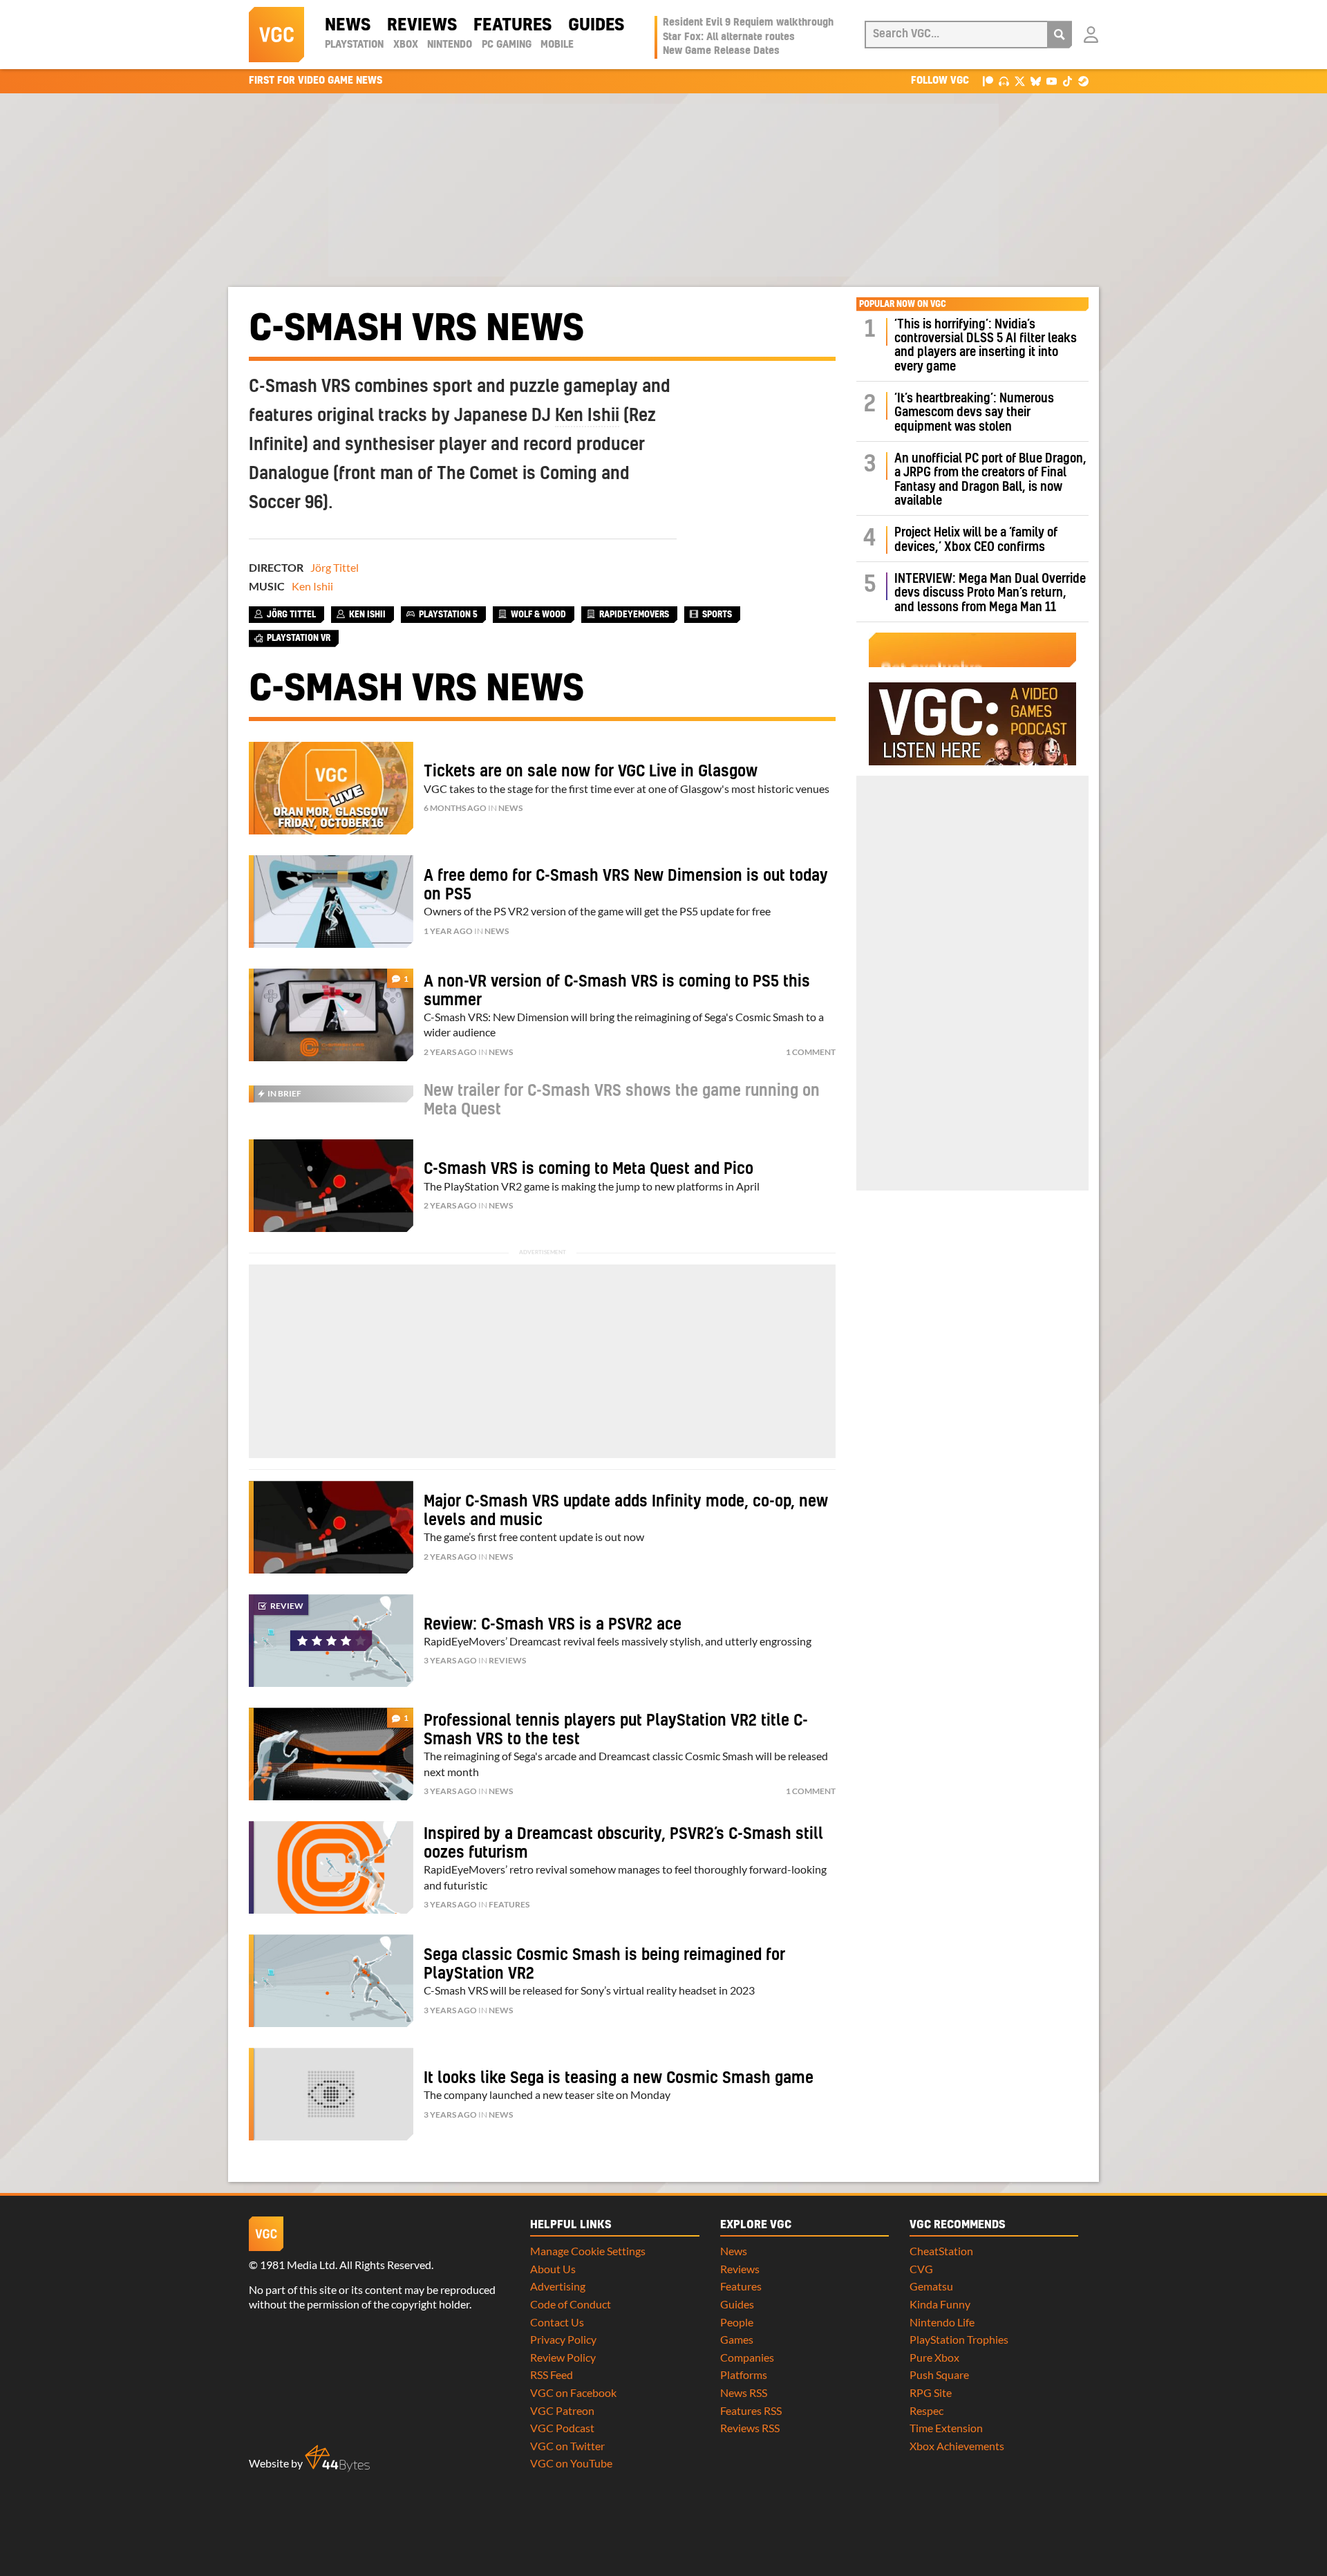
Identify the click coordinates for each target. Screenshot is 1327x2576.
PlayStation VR (299, 638)
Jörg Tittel (335, 567)
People (737, 2322)
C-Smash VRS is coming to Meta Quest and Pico (589, 1169)
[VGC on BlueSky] (1036, 81)
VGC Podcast (562, 2428)
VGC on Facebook (573, 2392)
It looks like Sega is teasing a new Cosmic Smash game (619, 2078)
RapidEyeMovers (634, 615)
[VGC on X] (1020, 81)
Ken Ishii (587, 416)
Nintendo (450, 45)
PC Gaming (507, 45)
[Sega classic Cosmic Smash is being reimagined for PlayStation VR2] (331, 1981)
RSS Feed (552, 2374)
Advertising (558, 2286)
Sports (717, 615)
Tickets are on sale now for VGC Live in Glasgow (591, 772)
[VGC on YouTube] (1052, 81)
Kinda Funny (940, 2304)
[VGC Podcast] (1004, 81)
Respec (926, 2410)
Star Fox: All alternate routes (729, 37)
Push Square (939, 2374)
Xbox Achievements (957, 2446)
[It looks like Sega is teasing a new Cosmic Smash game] (331, 2094)
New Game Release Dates (721, 51)
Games (737, 2339)
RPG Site (931, 2392)
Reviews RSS (750, 2428)
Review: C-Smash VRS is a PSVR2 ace (553, 1625)
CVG (921, 2269)
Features (512, 26)
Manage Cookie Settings (588, 2251)
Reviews (422, 26)
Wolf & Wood (538, 615)
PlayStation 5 (448, 615)
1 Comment (811, 1052)
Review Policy (563, 2357)
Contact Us (557, 2322)
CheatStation (941, 2251)
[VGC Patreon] (988, 81)
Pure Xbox (934, 2357)
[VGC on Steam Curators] (1083, 81)
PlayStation (354, 45)
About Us (553, 2269)
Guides (596, 26)
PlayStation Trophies (959, 2339)
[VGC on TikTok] (1067, 81)
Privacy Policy (563, 2339)
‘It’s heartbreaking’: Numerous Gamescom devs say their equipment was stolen (974, 413)
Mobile (557, 45)
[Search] (1060, 35)
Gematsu (931, 2286)
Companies (747, 2357)
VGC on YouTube (571, 2463)
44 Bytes (337, 2458)
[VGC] (276, 35)
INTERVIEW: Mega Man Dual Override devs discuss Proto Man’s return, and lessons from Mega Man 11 (990, 593)
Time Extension (946, 2428)
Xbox (406, 45)
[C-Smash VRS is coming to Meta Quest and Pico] (331, 1186)
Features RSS (751, 2410)
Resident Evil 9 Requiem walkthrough (748, 23)
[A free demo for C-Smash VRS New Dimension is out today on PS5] (331, 902)
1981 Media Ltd (298, 2265)
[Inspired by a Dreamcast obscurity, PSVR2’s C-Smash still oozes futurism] (331, 1867)
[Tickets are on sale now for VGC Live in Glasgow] (331, 788)
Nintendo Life (942, 2322)
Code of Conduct (571, 2304)
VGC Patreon (562, 2410)
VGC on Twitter (567, 2446)
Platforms (744, 2374)
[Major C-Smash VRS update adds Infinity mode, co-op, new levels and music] (331, 1527)
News (348, 26)
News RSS (744, 2392)
